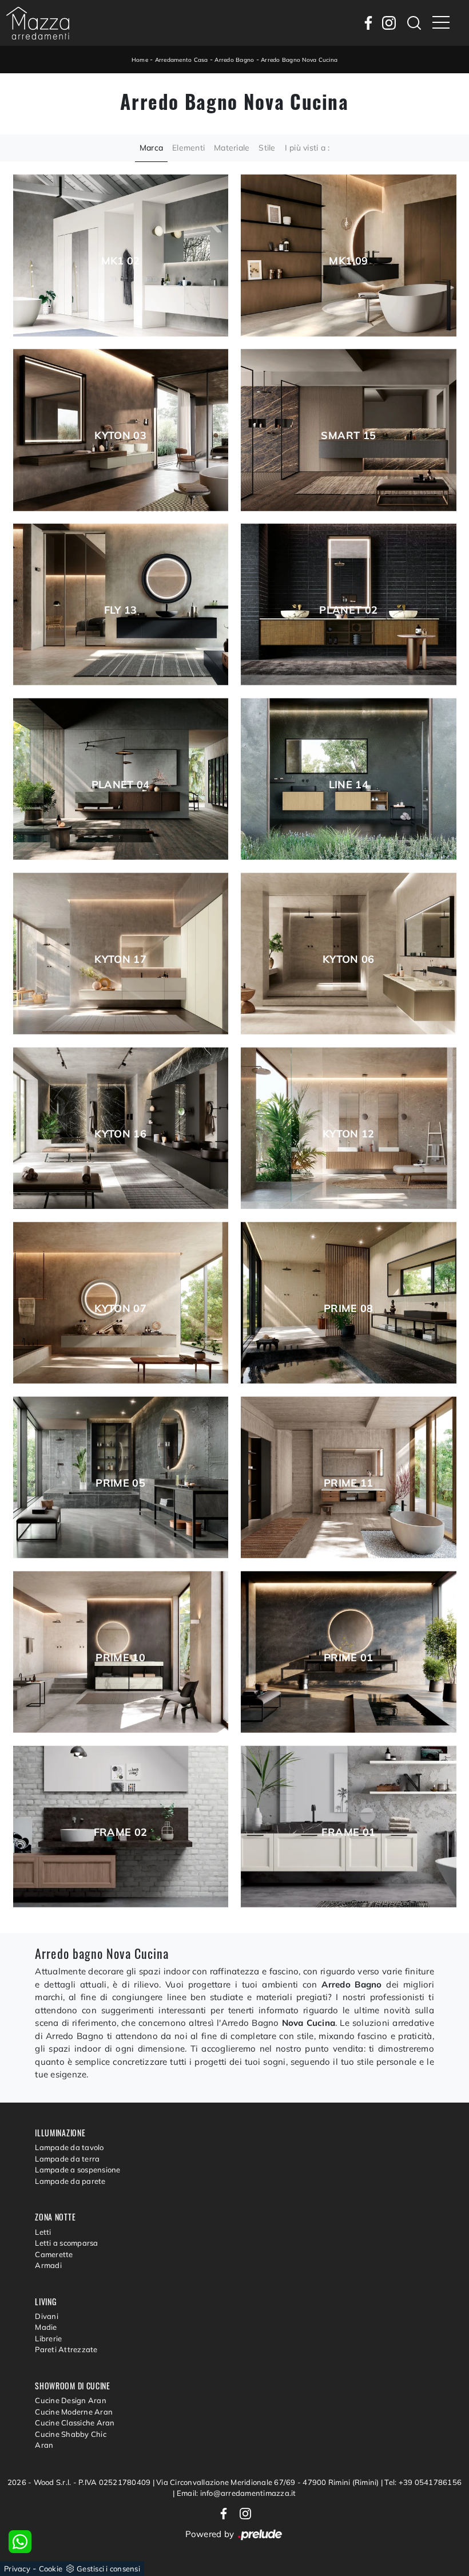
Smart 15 (348, 436)
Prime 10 (120, 1658)
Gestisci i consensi (108, 2569)
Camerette (54, 2254)
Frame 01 (348, 1832)
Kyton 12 (349, 1134)
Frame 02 (121, 1832)
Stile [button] (267, 148)
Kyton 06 (349, 959)
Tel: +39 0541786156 (423, 2482)
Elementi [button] (188, 148)
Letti (43, 2232)
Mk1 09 (348, 261)
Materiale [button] (232, 148)
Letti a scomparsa (66, 2243)
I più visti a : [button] (307, 148)
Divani (47, 2316)
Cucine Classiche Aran (75, 2423)
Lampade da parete (70, 2181)
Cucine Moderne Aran (74, 2412)
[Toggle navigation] (441, 23)
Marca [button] (151, 148)
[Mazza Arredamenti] (38, 23)
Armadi (48, 2265)
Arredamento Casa (182, 60)
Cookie (51, 2569)
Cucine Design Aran (71, 2400)
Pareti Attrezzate (66, 2349)
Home (140, 60)
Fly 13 (121, 610)
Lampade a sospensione (77, 2170)
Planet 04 (121, 785)
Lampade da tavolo (69, 2147)
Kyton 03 (120, 436)
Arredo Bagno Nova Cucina (299, 60)
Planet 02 (348, 610)
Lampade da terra (67, 2159)
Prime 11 (349, 1483)
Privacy (17, 2569)
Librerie (48, 2338)
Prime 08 (349, 1309)
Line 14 (349, 785)
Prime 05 (120, 1483)
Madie (46, 2327)
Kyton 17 (120, 959)
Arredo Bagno (234, 60)
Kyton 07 (120, 1309)
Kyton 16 (120, 1134)
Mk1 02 (121, 261)
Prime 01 (349, 1658)
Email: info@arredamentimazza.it (237, 2493)
